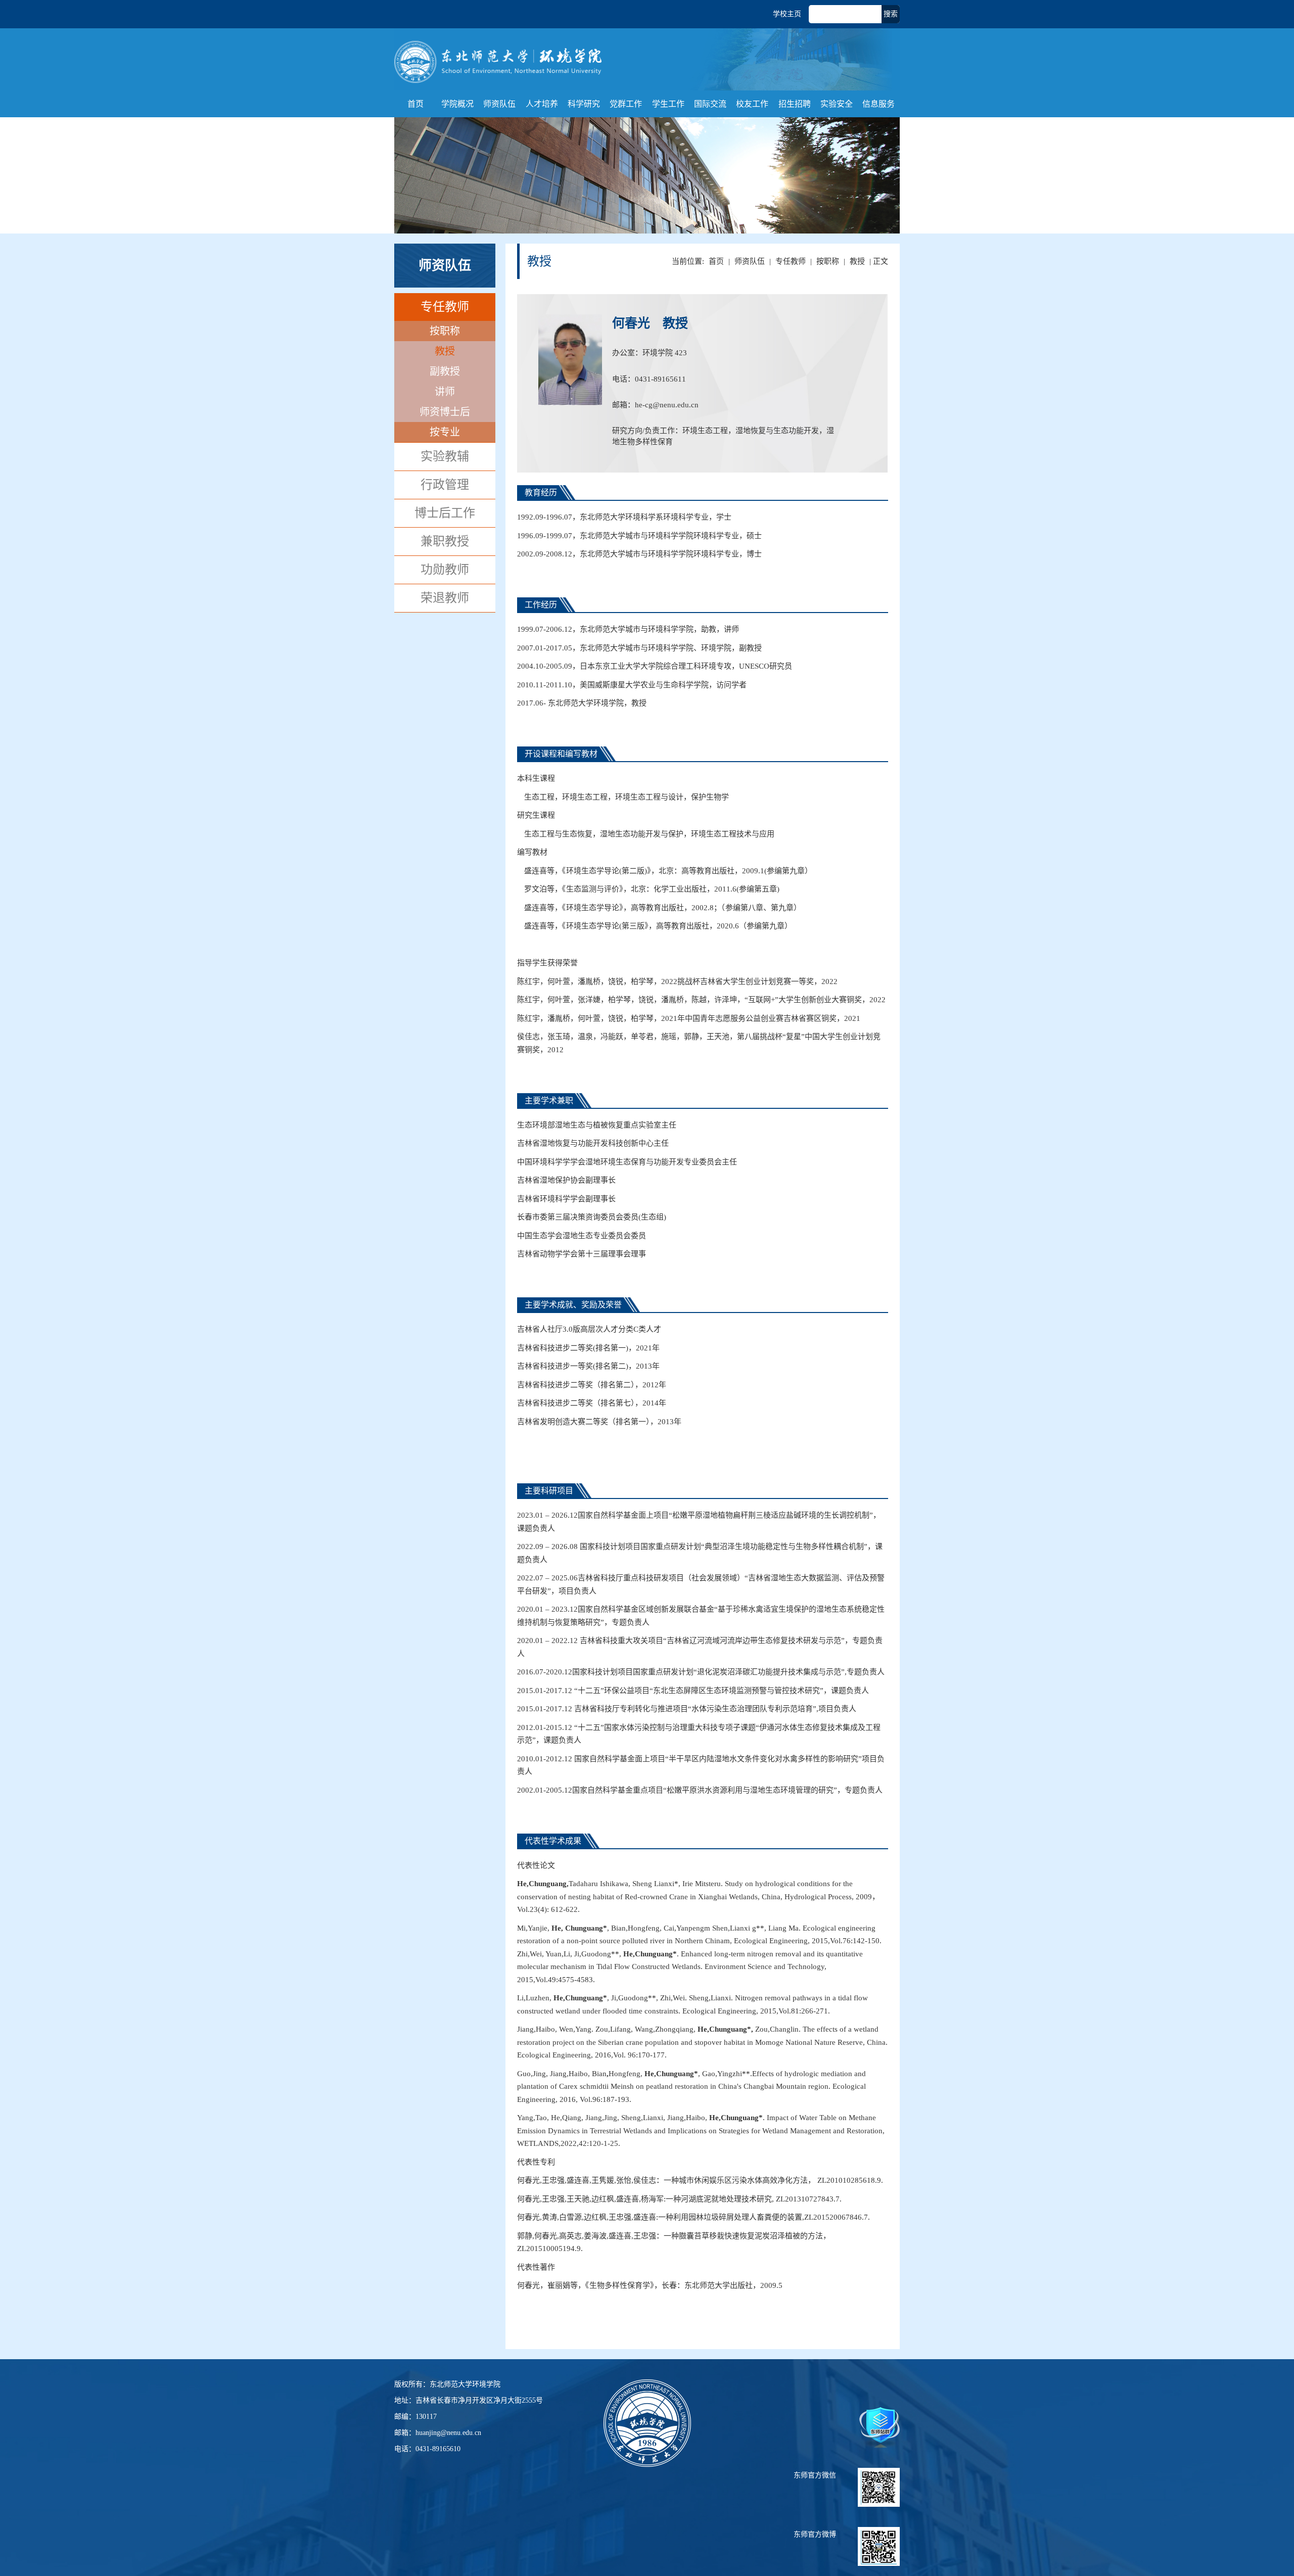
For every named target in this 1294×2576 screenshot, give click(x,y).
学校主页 (787, 14)
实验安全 (837, 104)
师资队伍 (499, 104)
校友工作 (752, 104)
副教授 (445, 371)
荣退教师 (445, 598)
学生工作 (668, 104)
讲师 (445, 392)
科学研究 (584, 104)
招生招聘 (795, 104)
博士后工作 (445, 513)
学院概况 (457, 104)
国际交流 (710, 104)
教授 (445, 351)
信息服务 (879, 104)
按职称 (828, 261)
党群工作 (626, 104)
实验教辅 (445, 456)
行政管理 (445, 485)
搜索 (891, 14)
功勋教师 (445, 570)
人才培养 (542, 104)
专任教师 (791, 261)
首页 (415, 104)
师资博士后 (445, 412)
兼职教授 (445, 541)
